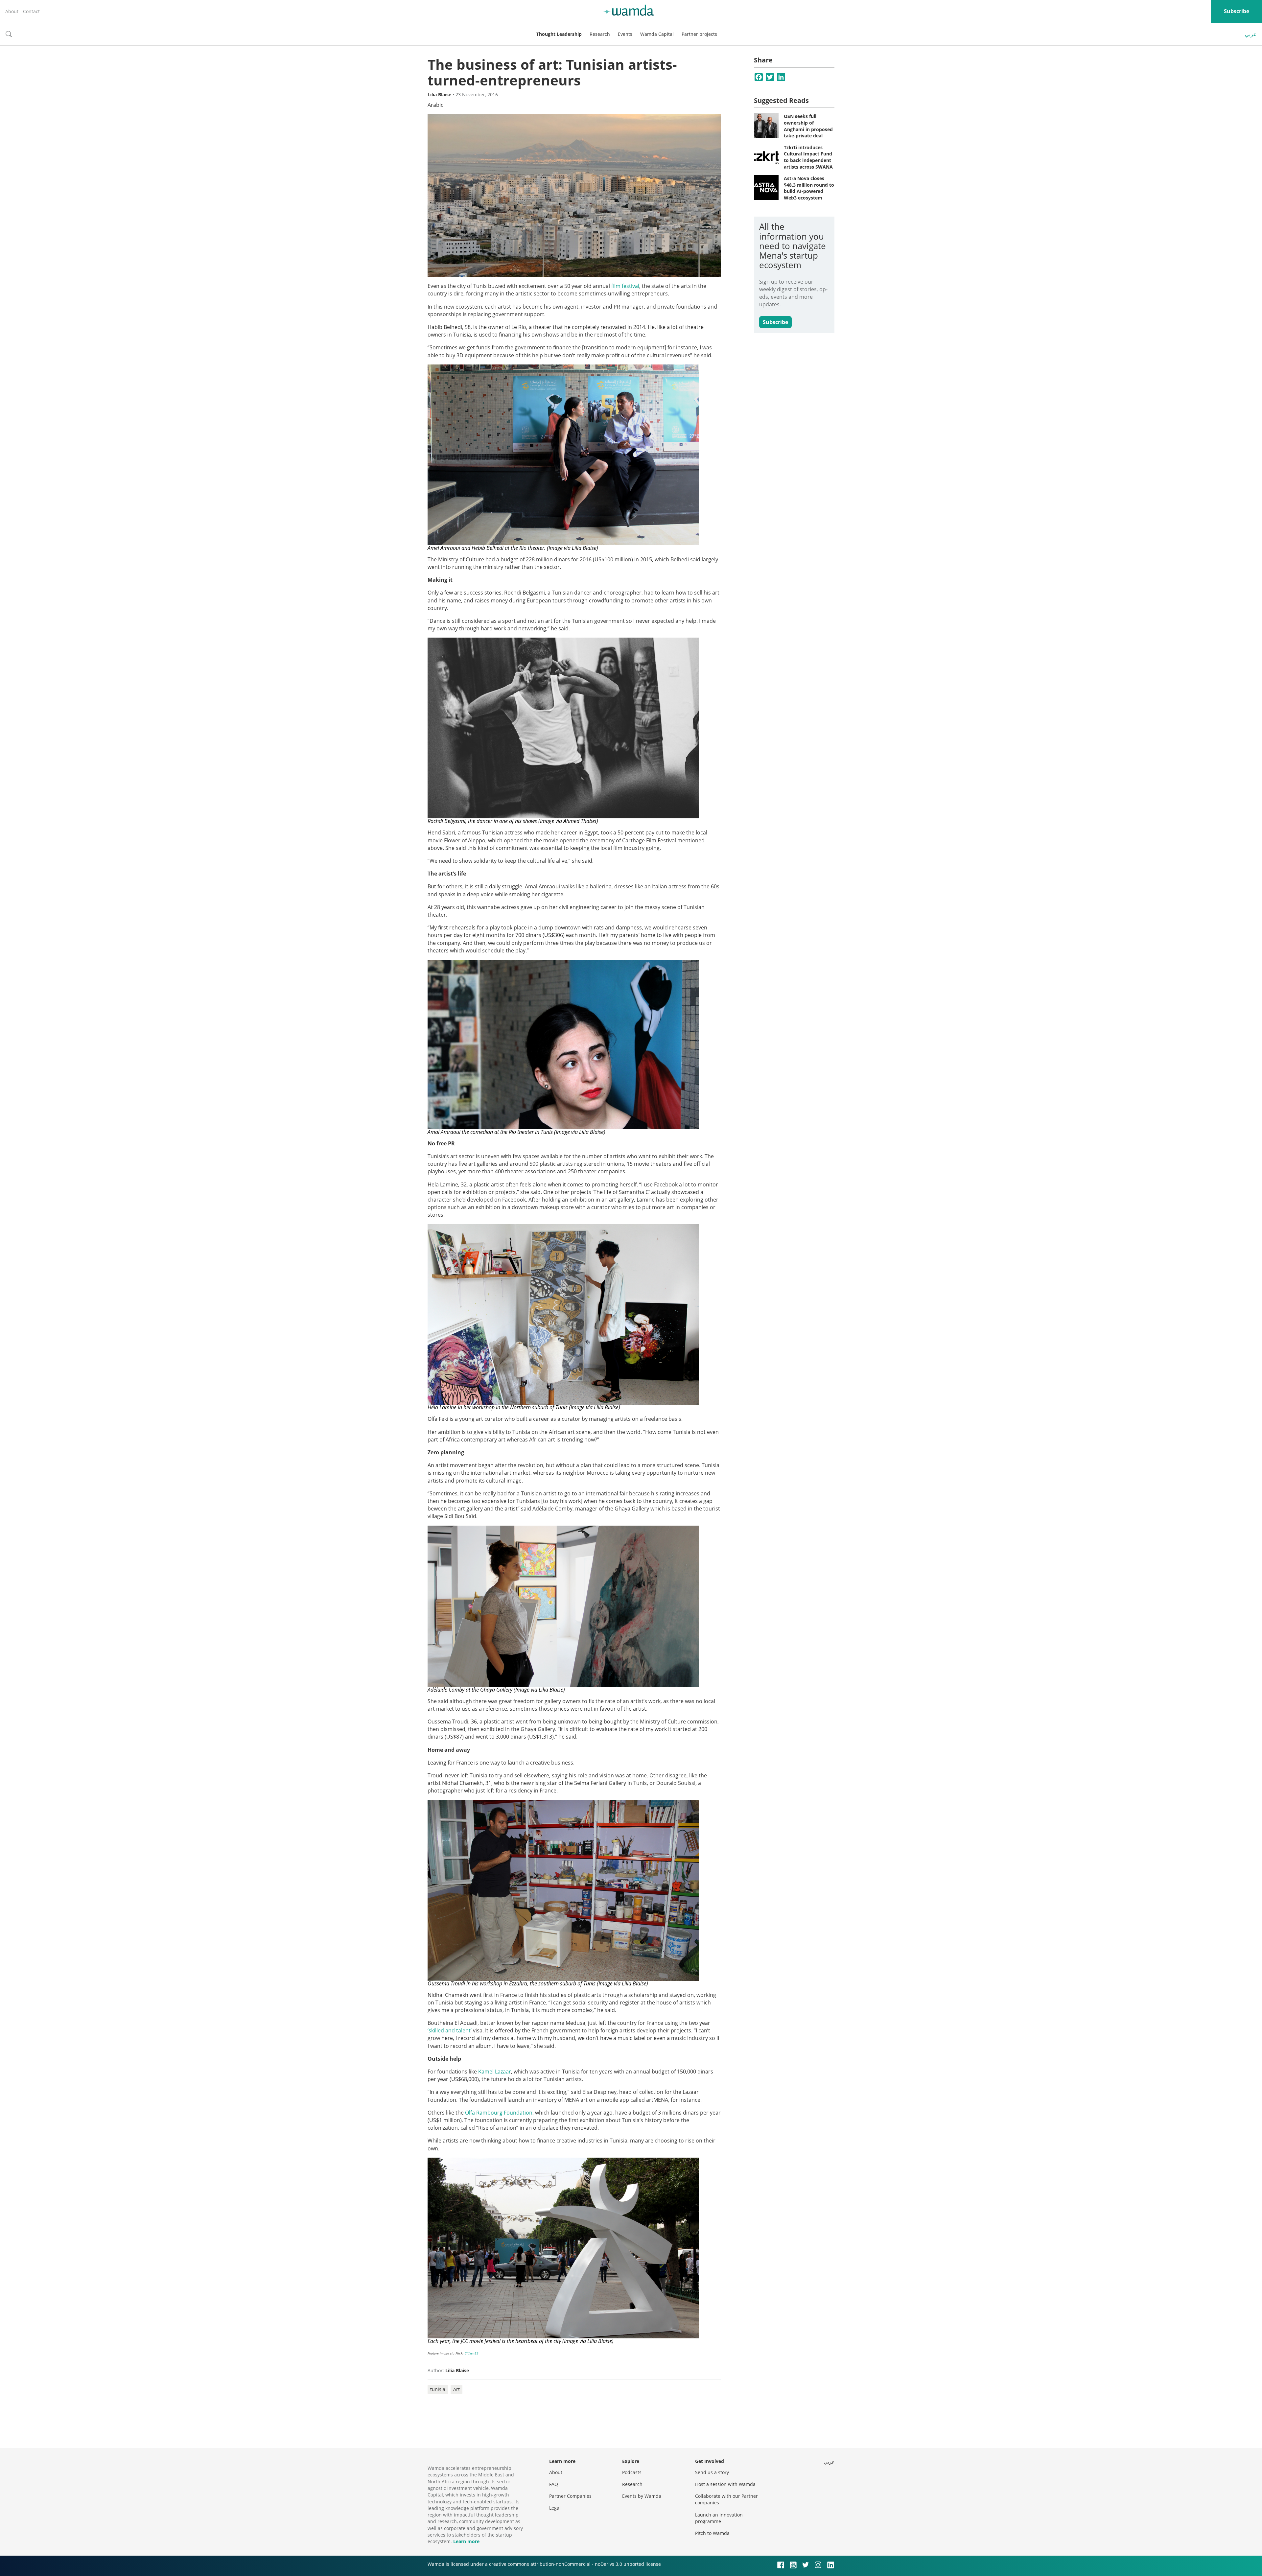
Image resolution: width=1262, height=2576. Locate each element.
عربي (1251, 34)
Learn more (466, 2541)
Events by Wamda (642, 2496)
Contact (31, 11)
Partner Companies (570, 2496)
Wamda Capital (657, 34)
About (12, 11)
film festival (625, 286)
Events (625, 34)
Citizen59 (472, 2353)
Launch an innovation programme (719, 2518)
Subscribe (1237, 11)
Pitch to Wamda (712, 2533)
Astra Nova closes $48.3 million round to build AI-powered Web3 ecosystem (809, 188)
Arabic (435, 105)
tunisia (438, 2389)
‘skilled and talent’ (450, 2030)
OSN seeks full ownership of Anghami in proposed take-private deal (808, 126)
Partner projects (699, 34)
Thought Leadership (559, 34)
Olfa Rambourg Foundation (499, 2113)
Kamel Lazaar (495, 2072)
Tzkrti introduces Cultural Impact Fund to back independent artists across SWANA (808, 157)
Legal (555, 2508)
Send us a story (712, 2472)
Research (600, 34)
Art (456, 2389)
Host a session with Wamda (725, 2484)
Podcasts (632, 2472)
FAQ (554, 2484)
